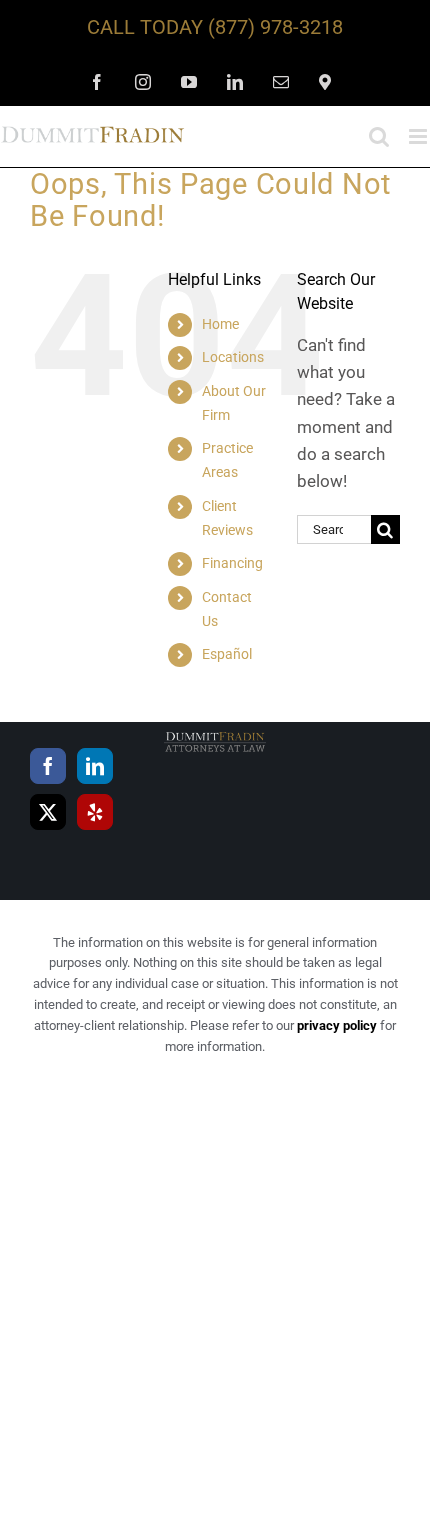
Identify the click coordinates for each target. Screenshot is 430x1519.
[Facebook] (48, 766)
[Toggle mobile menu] (419, 136)
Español (227, 654)
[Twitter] (48, 812)
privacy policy (337, 1025)
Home (220, 324)
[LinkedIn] (95, 766)
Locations (233, 357)
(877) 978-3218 (275, 27)
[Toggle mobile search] (379, 136)
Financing (232, 563)
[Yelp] (95, 812)
